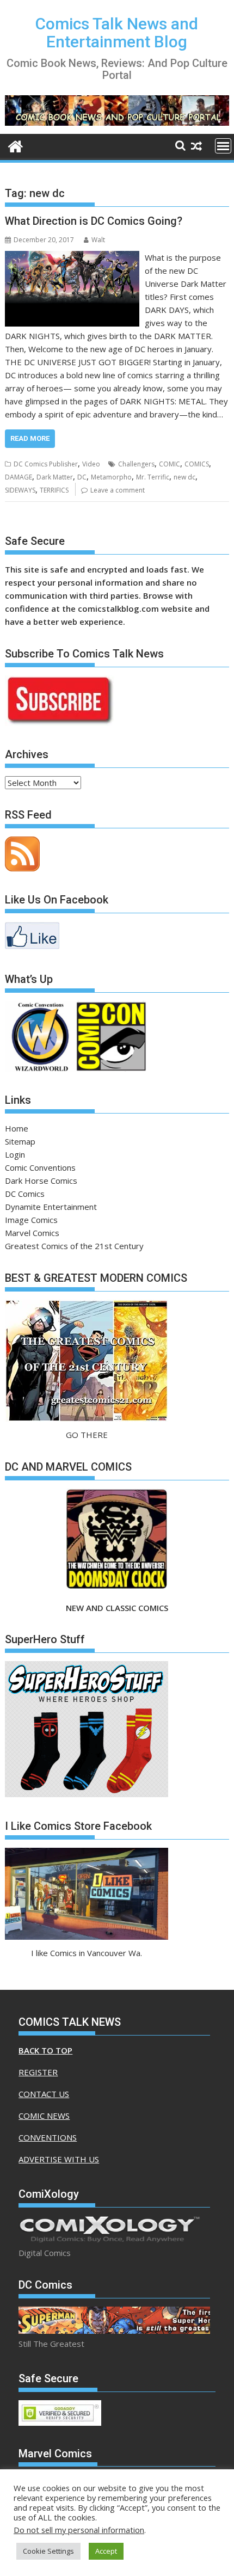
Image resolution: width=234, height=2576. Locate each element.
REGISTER (38, 2072)
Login (15, 1154)
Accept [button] (106, 2551)
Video (91, 464)
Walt (98, 240)
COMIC (170, 464)
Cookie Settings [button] (48, 2551)
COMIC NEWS (44, 2116)
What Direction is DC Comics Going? (94, 221)
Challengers (136, 464)
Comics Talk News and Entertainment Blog (117, 33)
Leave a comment (118, 490)
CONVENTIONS (48, 2137)
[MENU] (223, 146)
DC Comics (25, 1194)
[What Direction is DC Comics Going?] (72, 257)
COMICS (197, 464)
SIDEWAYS (20, 490)
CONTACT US (44, 2094)
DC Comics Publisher (46, 464)
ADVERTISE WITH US (59, 2159)
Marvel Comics (32, 1233)
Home (17, 1128)
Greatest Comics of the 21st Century (74, 1246)
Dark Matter (55, 477)
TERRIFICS (54, 490)
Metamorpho (111, 477)
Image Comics (31, 1220)
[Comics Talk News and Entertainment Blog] (16, 145)
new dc (184, 477)
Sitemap (20, 1141)
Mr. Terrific (153, 477)
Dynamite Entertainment (51, 1207)
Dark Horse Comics (41, 1181)
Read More (30, 438)
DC (82, 477)
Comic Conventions (40, 1167)
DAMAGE (19, 477)
